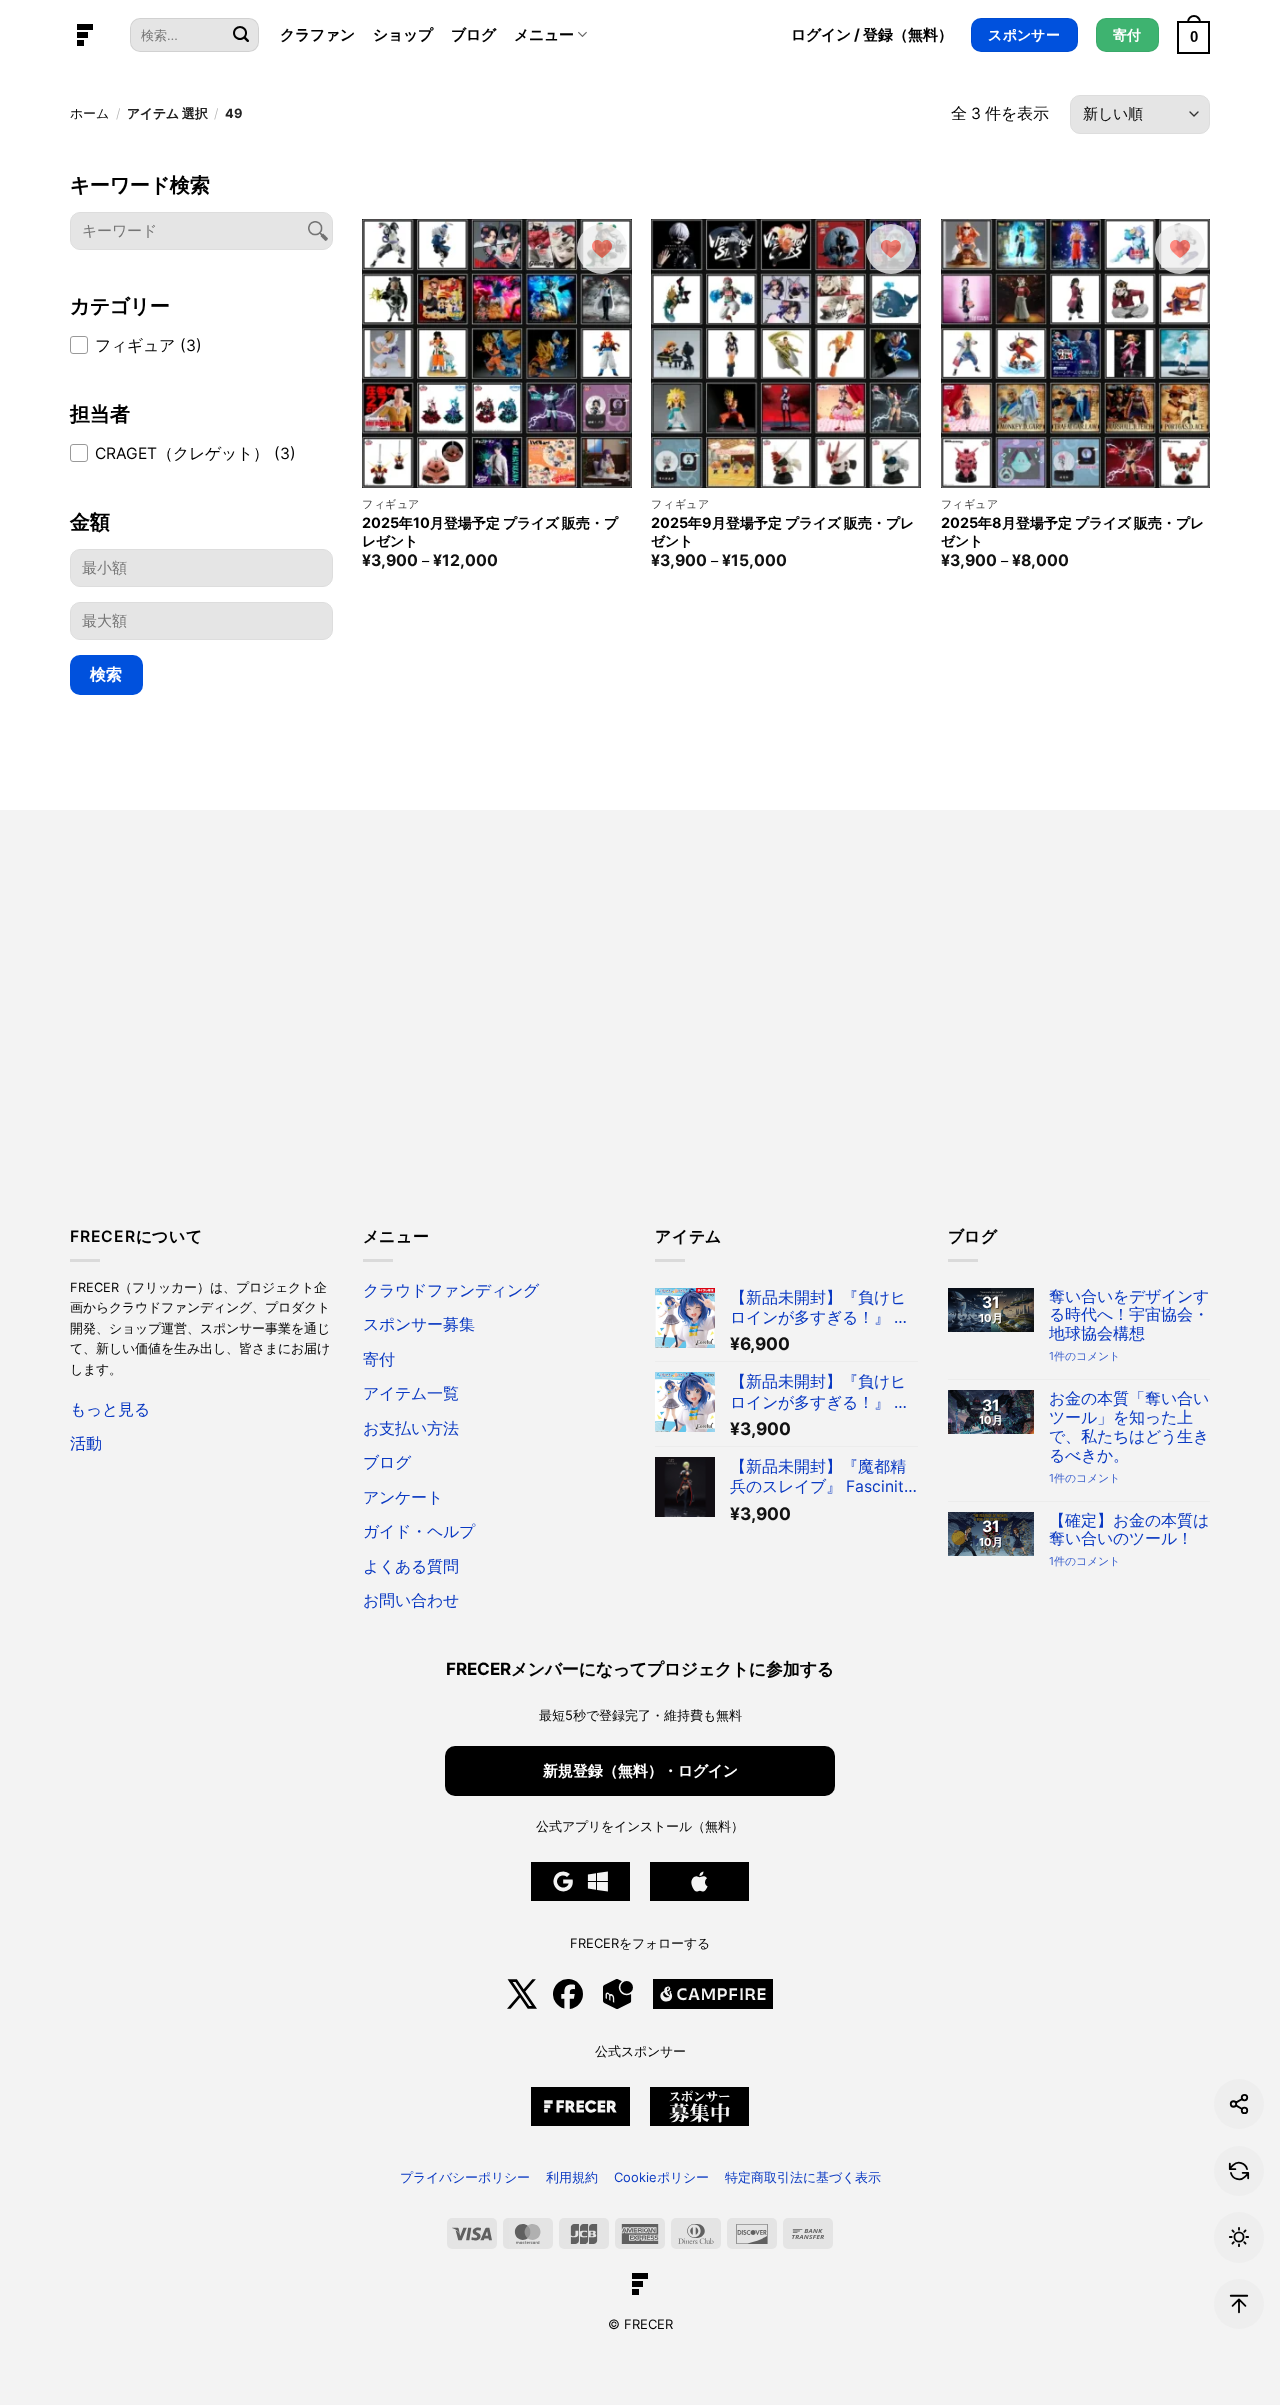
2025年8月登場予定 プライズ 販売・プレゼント (1072, 532)
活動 (86, 1443)
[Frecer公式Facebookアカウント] (568, 2004)
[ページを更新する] (1239, 2171)
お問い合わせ (411, 1600)
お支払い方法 (411, 1428)
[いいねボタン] (602, 249)
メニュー (544, 34)
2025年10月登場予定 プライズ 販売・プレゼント (490, 532)
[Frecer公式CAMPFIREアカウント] (713, 2004)
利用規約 (572, 2177)
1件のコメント (1084, 1356)
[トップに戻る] (1239, 2304)
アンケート (403, 1497)
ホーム (89, 113)
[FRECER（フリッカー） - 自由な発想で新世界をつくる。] (85, 35)
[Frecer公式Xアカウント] (522, 2004)
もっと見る (110, 1409)
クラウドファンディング (451, 1290)
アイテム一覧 (411, 1393)
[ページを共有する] (1239, 2104)
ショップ (403, 34)
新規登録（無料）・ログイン (640, 1770)
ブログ (473, 34)
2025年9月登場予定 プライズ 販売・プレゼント (782, 532)
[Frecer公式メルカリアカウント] (618, 2004)
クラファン (317, 34)
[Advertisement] (640, 1030)
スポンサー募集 (419, 1324)
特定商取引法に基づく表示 (803, 2177)
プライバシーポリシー (465, 2177)
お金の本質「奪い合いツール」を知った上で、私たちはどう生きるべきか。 (1129, 1427)
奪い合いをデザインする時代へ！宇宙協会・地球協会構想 (1129, 1316)
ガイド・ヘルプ (419, 1531)
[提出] (240, 35)
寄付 (379, 1359)
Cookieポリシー (661, 2177)
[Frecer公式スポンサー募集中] (580, 2121)
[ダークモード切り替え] (1239, 2237)
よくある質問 (411, 1566)
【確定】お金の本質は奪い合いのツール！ (1129, 1530)
